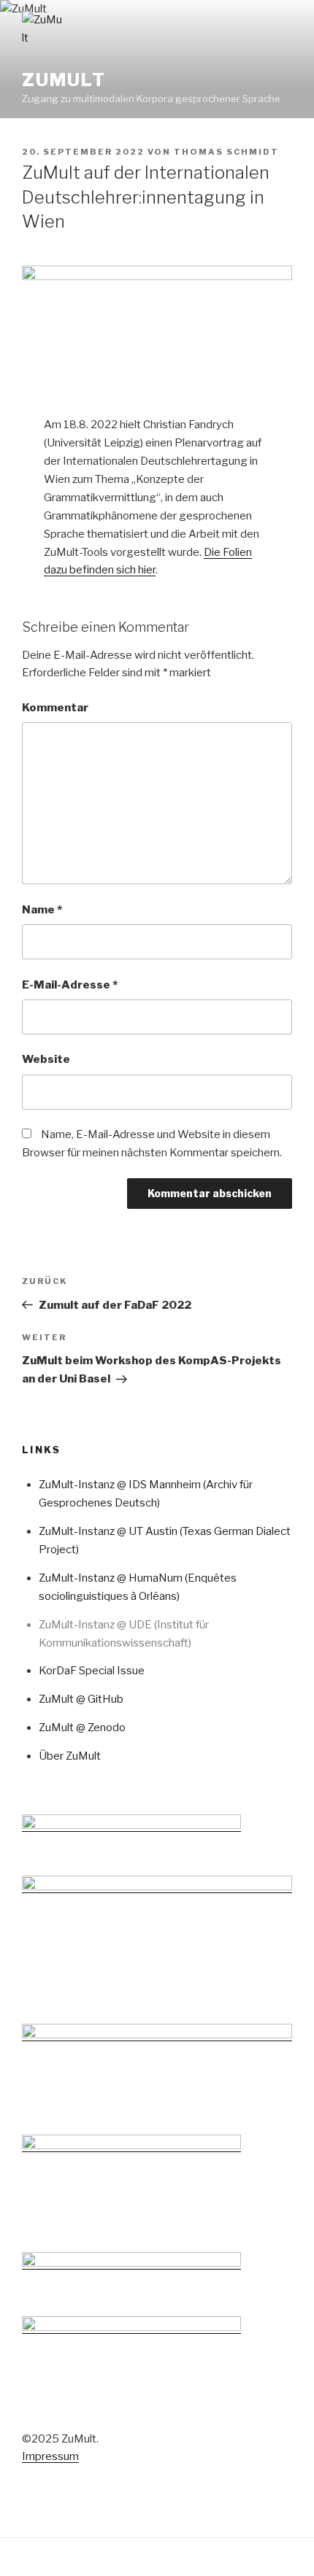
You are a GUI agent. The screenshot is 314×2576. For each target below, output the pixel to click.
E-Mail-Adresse (70, 985)
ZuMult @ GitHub (81, 1699)
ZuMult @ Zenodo (82, 1728)
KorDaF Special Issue (92, 1671)
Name (42, 910)
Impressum (50, 2456)
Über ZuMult (70, 1756)
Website (46, 1059)
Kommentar (55, 708)
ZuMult (64, 80)
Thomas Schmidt (226, 152)
